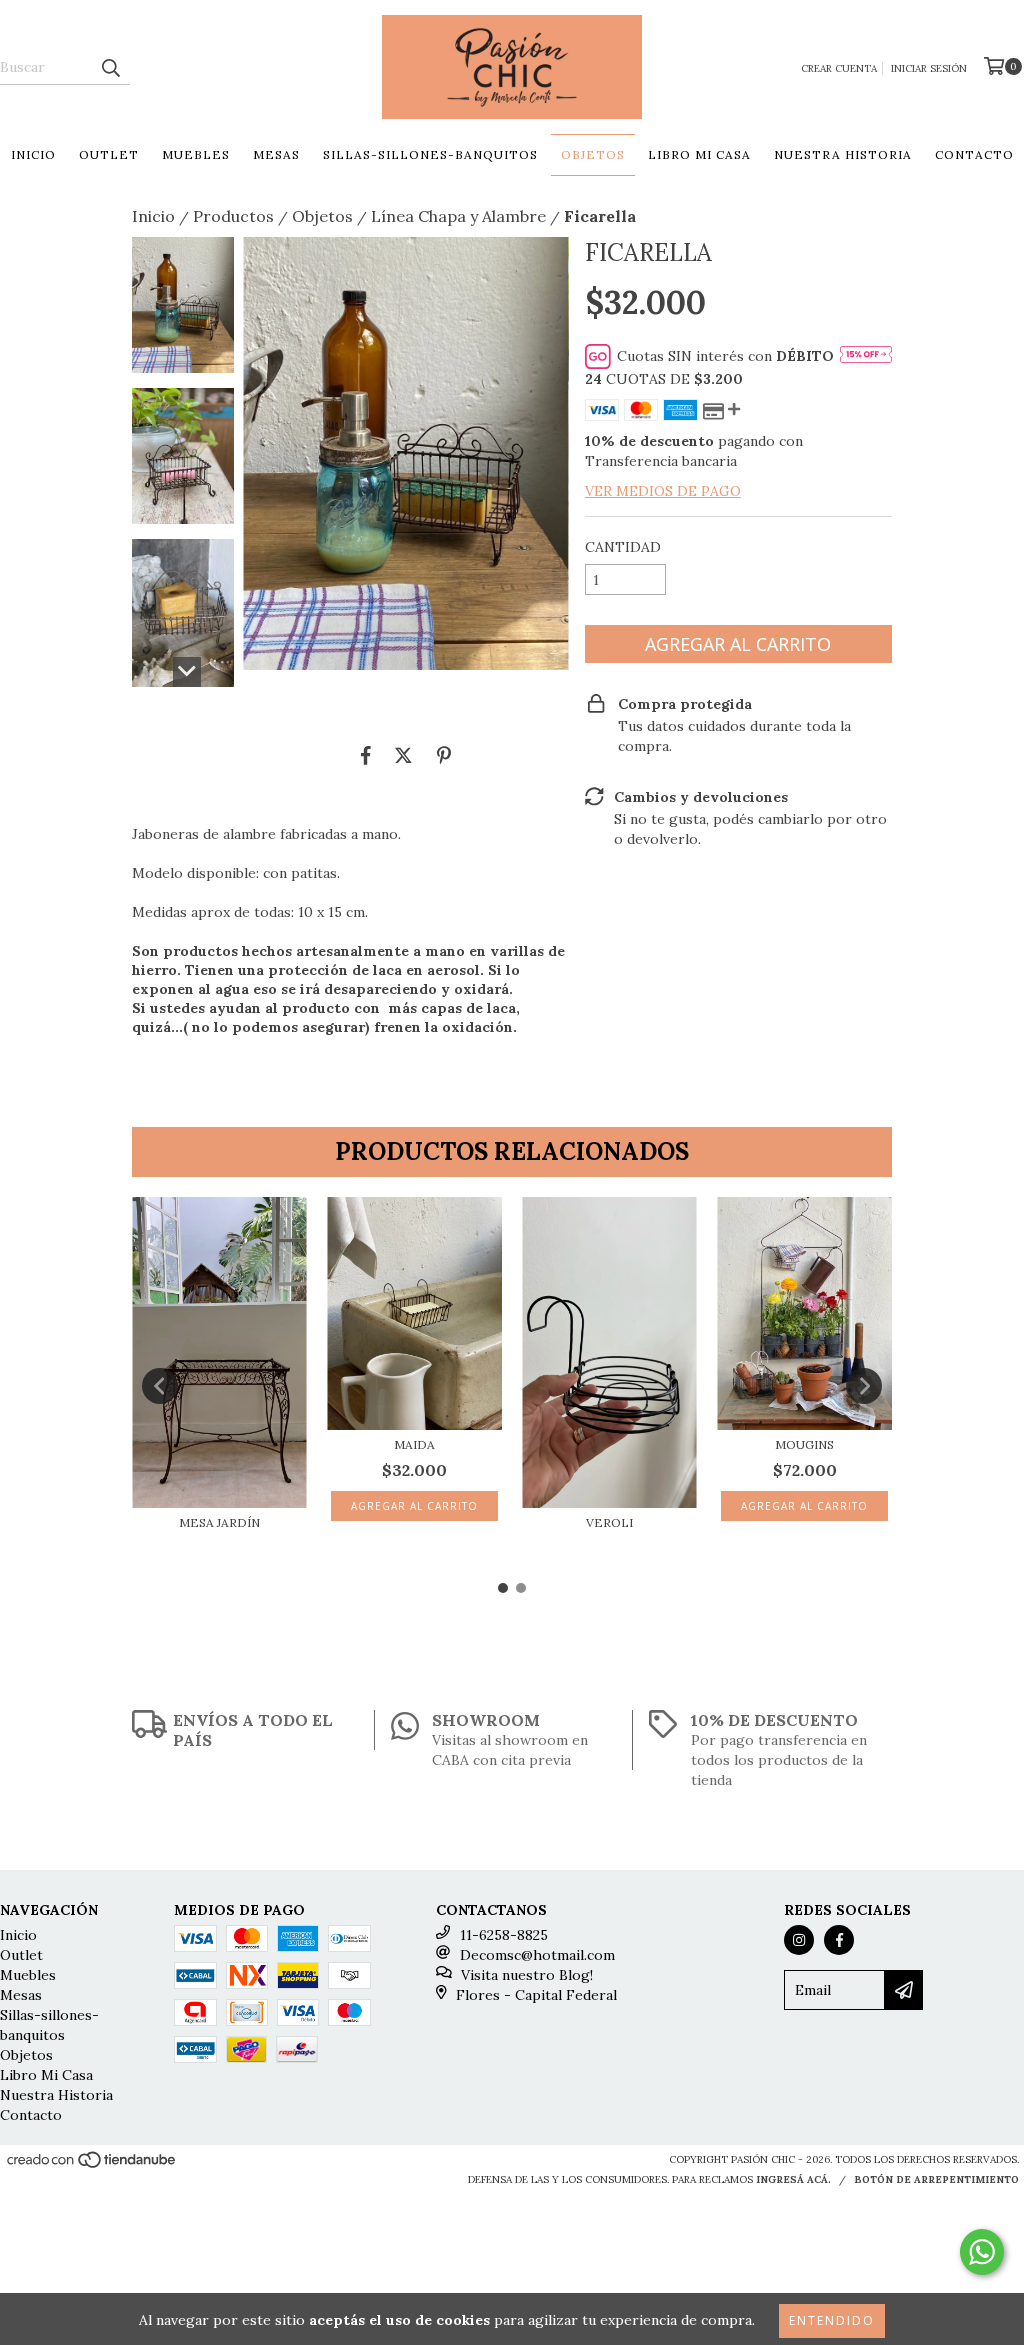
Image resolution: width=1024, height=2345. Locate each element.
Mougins (804, 1444)
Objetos (593, 154)
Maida (414, 1444)
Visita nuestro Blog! (527, 1975)
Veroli (609, 1522)
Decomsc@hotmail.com (537, 1955)
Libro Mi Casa (699, 154)
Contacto (974, 154)
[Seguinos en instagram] (799, 1940)
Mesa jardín (219, 1522)
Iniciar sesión (929, 68)
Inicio (33, 154)
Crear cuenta (839, 68)
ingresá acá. (793, 2179)
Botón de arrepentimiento (936, 2179)
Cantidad (623, 547)
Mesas (276, 154)
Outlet (109, 154)
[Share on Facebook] (366, 755)
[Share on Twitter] (403, 755)
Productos (233, 216)
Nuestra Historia (843, 154)
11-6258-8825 (504, 1935)
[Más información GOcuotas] (866, 356)
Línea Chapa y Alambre (458, 216)
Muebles (196, 154)
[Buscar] (110, 67)
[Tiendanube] (92, 2166)
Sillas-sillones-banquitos (430, 154)
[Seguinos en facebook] (839, 1940)
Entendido (832, 2320)
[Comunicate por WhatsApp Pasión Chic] (982, 2252)
